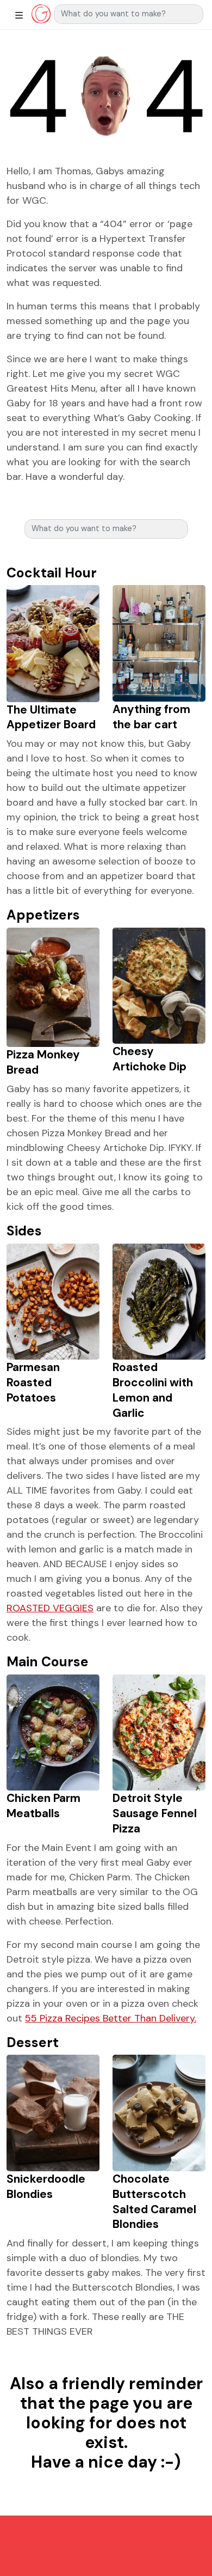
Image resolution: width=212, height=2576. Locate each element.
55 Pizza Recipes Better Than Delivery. (111, 2018)
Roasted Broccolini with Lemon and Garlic (153, 1390)
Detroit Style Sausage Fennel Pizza (155, 1813)
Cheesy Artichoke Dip (149, 1059)
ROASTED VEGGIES (50, 1608)
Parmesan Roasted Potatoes (33, 1382)
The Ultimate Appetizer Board (51, 717)
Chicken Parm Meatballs (43, 1805)
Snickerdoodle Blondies (46, 2186)
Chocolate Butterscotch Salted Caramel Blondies (154, 2201)
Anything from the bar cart (151, 717)
